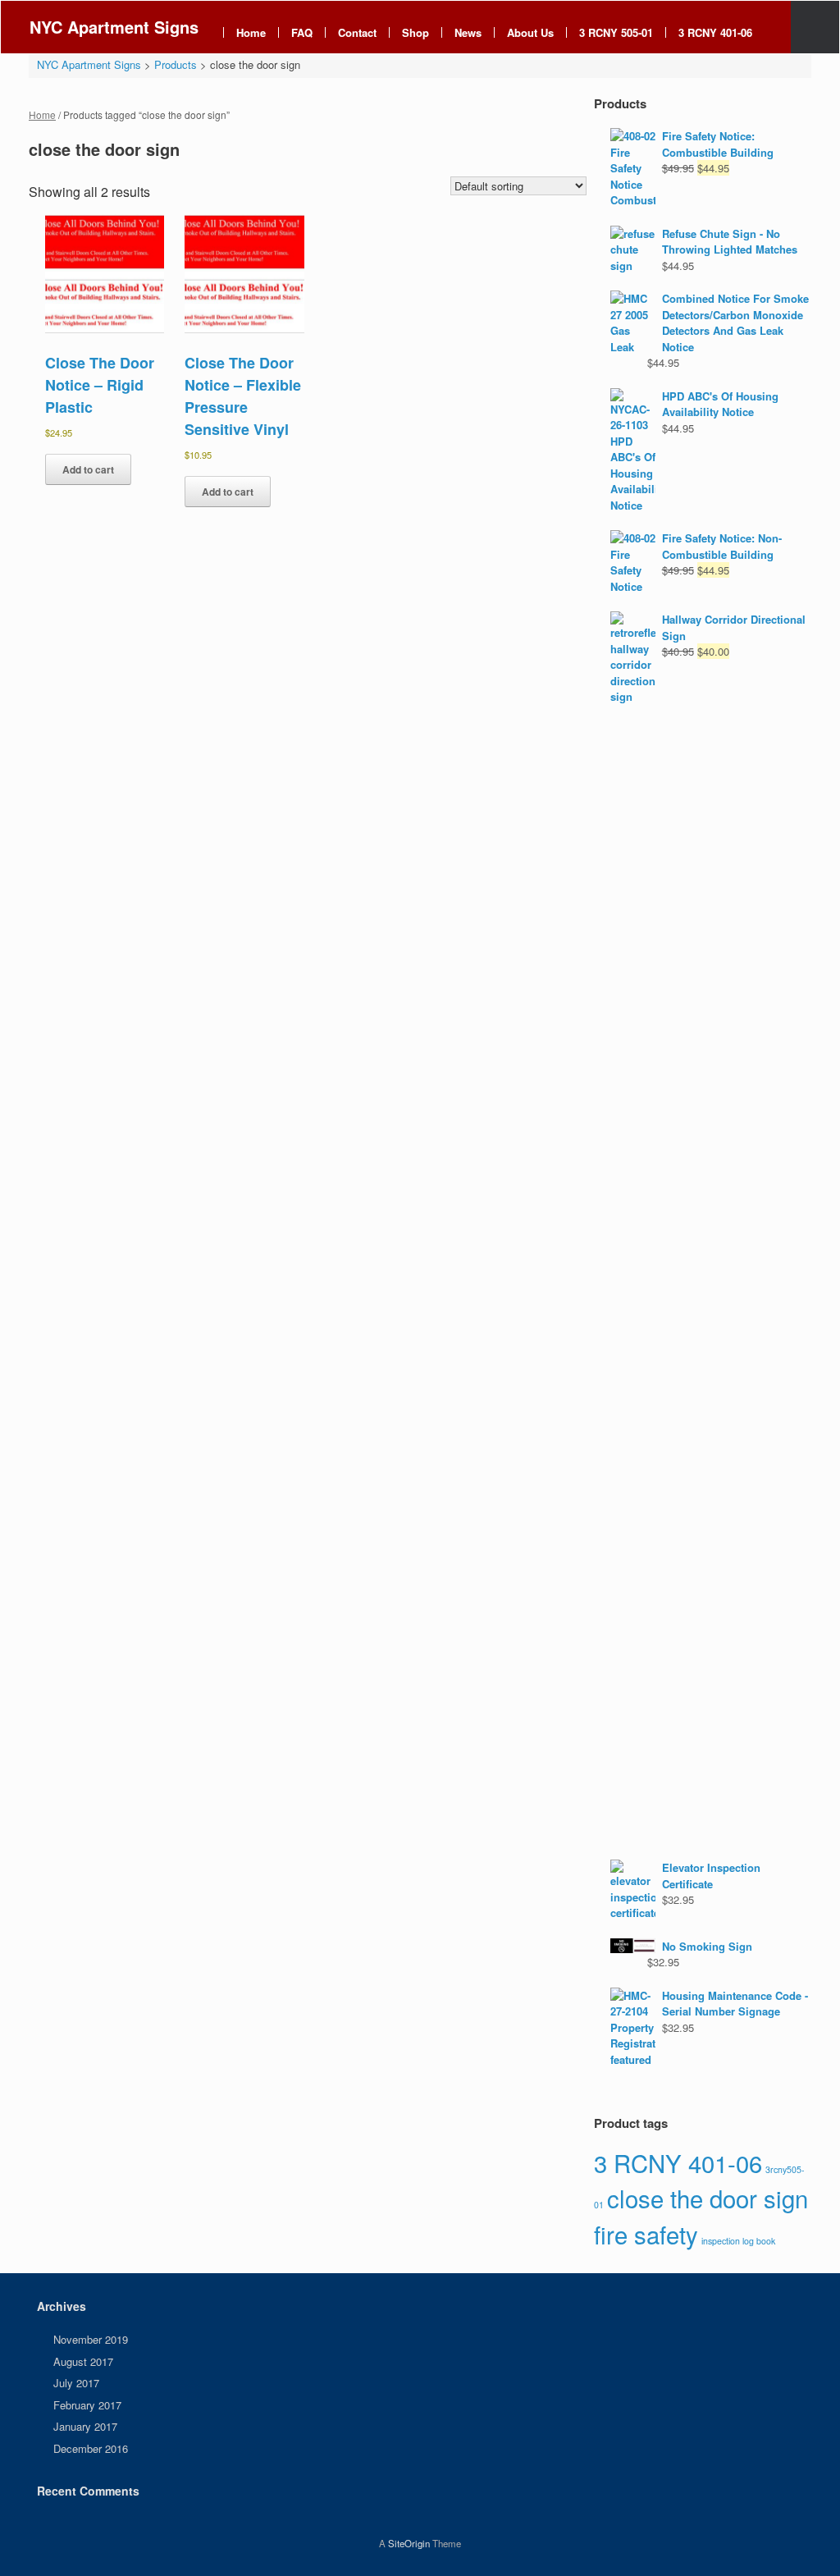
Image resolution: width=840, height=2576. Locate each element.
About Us (530, 32)
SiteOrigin (409, 2543)
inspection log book (738, 2241)
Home (251, 32)
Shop (415, 32)
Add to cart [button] (88, 469)
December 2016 (91, 2448)
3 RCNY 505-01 (616, 32)
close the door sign (708, 2198)
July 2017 (76, 2383)
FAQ (302, 32)
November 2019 (91, 2339)
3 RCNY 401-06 (715, 32)
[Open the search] (815, 27)
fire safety (646, 2234)
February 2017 (87, 2405)
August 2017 (83, 2361)
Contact (357, 32)
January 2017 (85, 2426)
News (468, 32)
